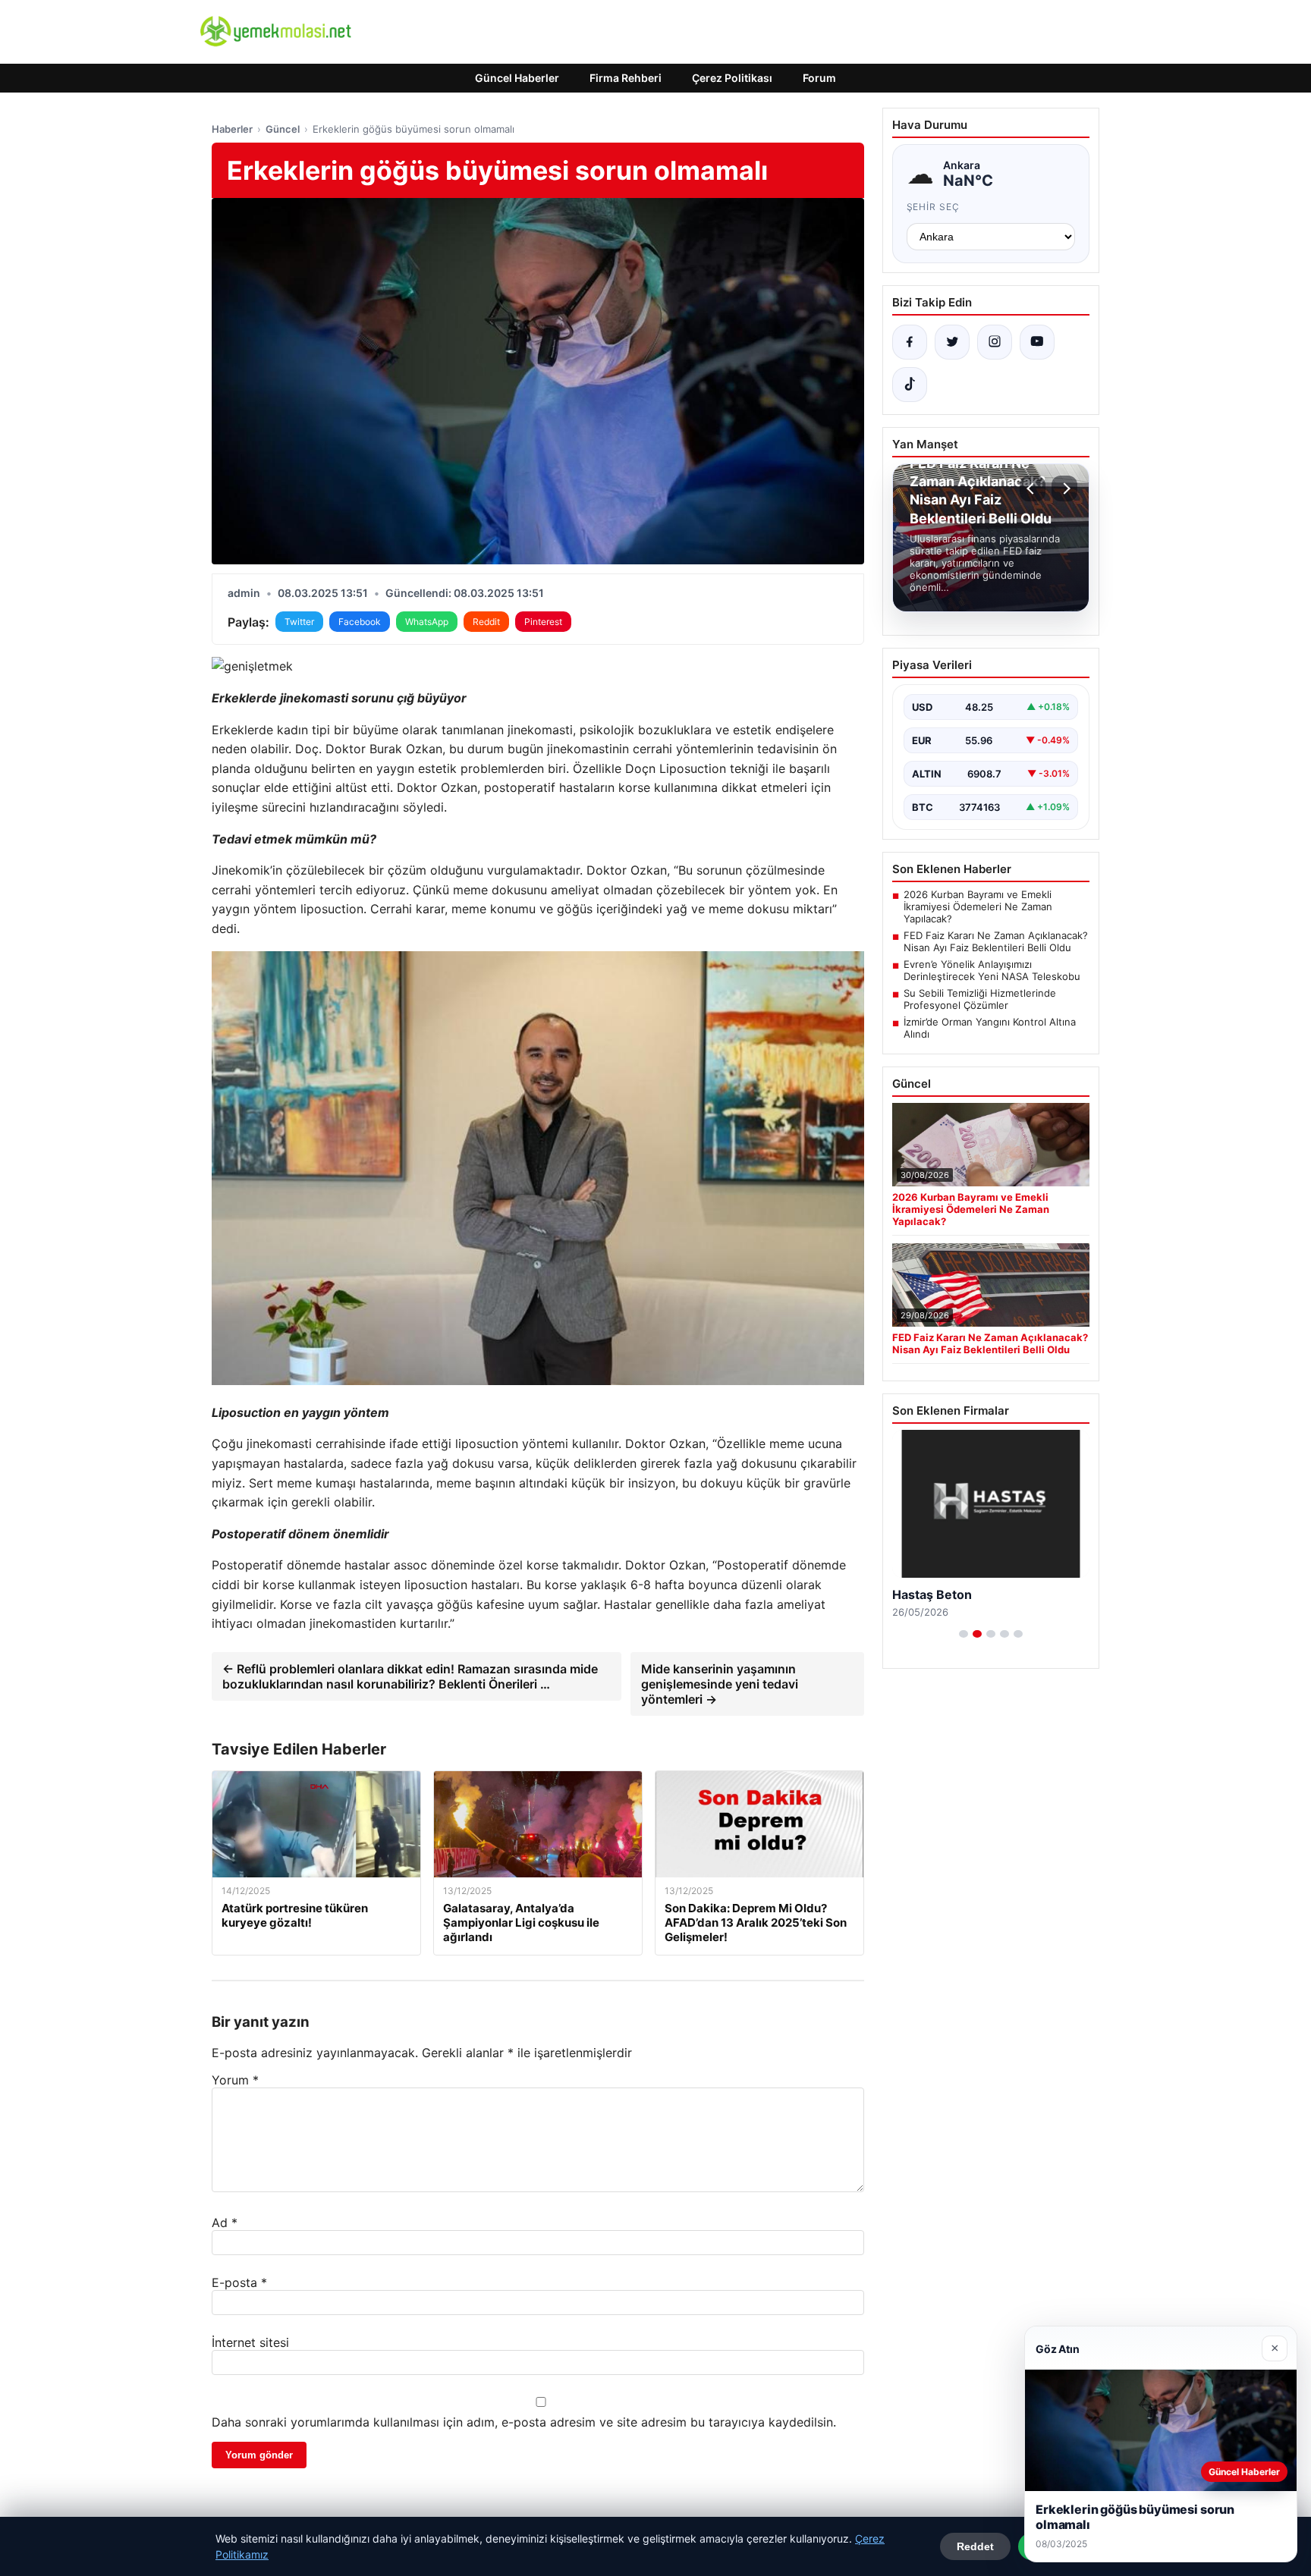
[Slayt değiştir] (964, 1634)
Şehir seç (934, 207)
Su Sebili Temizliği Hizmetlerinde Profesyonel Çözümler (980, 999)
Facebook (360, 622)
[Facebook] (910, 342)
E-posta (239, 2282)
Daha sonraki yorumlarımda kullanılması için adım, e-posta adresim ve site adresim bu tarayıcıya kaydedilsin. (524, 2422)
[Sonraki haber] (1064, 488)
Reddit (486, 622)
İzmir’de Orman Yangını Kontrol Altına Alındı (990, 1028)
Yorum (235, 2080)
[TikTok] (910, 385)
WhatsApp (427, 622)
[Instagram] (995, 342)
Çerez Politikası (732, 78)
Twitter (299, 622)
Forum (819, 78)
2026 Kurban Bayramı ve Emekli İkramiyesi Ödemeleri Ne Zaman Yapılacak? (978, 906)
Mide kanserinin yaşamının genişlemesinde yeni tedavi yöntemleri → (720, 1684)
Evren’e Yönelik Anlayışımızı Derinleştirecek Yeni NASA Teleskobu (992, 970)
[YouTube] (1037, 342)
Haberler (232, 129)
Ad (225, 2223)
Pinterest (543, 622)
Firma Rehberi (626, 78)
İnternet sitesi (250, 2342)
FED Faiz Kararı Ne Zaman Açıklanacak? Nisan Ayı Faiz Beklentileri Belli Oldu (996, 941)
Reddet (975, 2546)
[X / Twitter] (952, 342)
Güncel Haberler (517, 78)
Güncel (283, 129)
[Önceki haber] (1033, 488)
